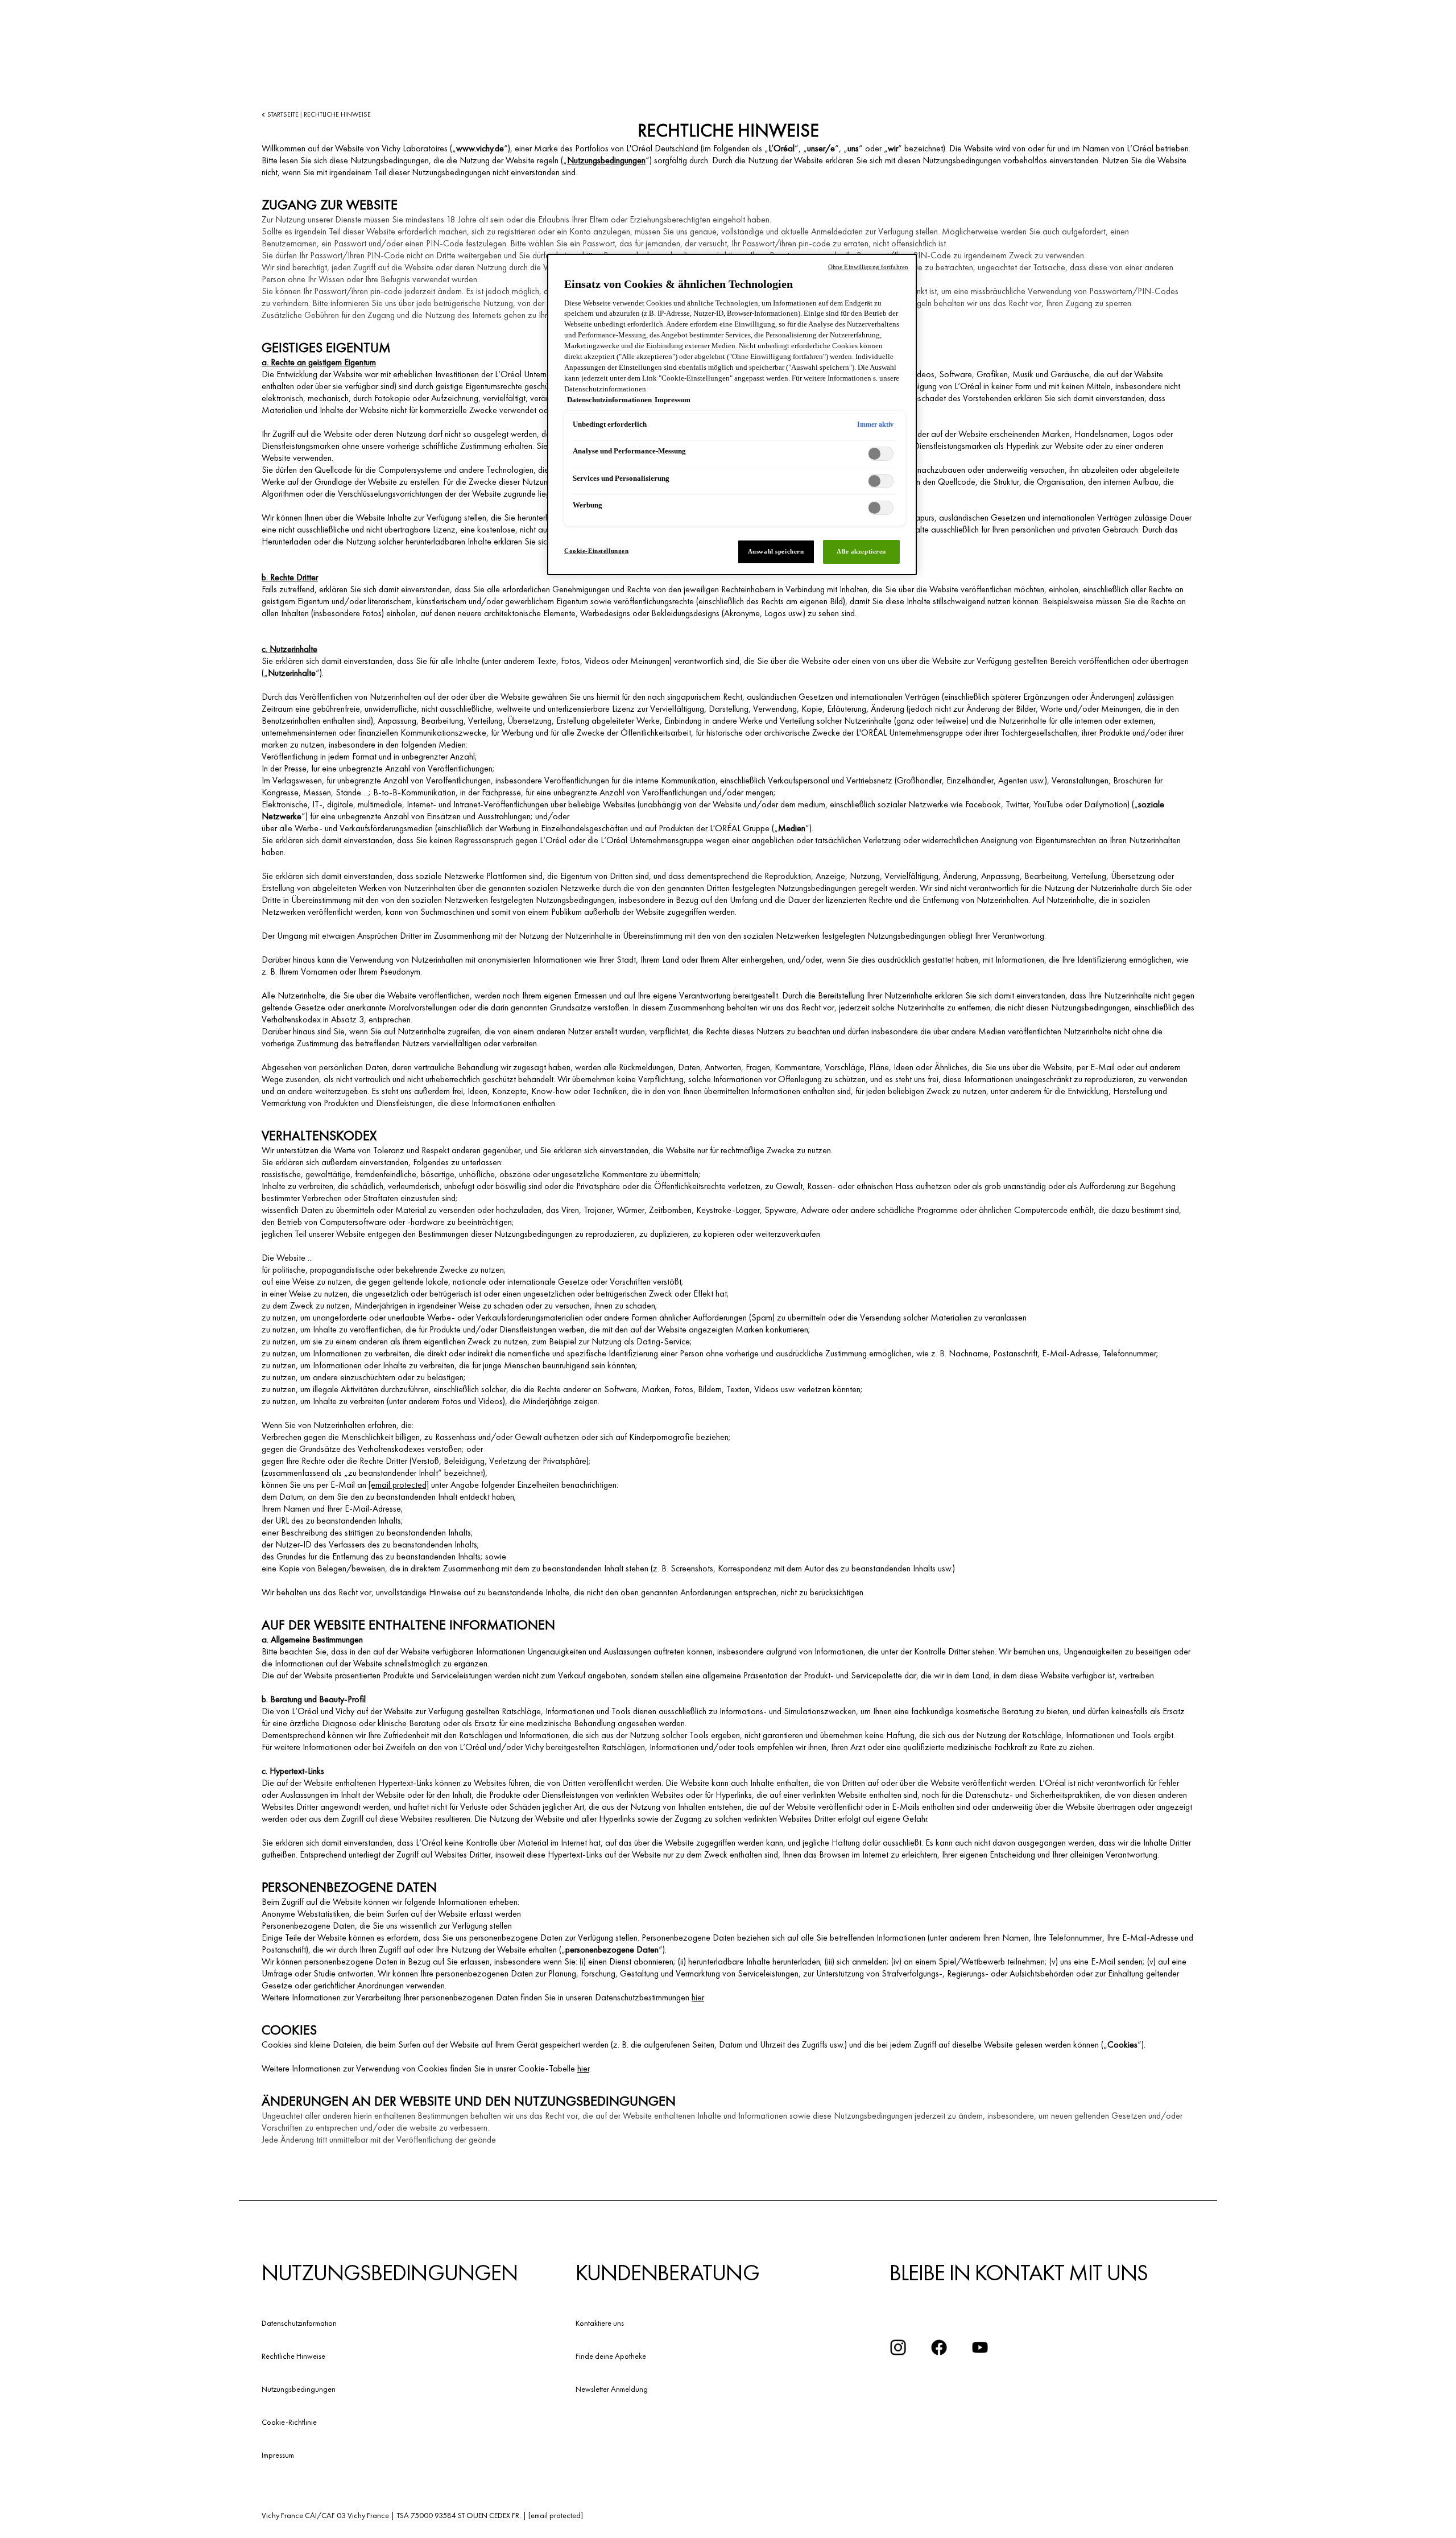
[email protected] (399, 1485)
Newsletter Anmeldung (612, 2389)
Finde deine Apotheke (611, 2356)
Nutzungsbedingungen (606, 160)
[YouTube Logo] (980, 2347)
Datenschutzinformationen (609, 400)
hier (698, 1997)
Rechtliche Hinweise (293, 2356)
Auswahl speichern (776, 551)
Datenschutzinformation (299, 2323)
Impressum (278, 2455)
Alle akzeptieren (861, 551)
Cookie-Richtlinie (289, 2422)
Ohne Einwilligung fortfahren (868, 267)
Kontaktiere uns (600, 2323)
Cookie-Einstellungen (596, 551)
